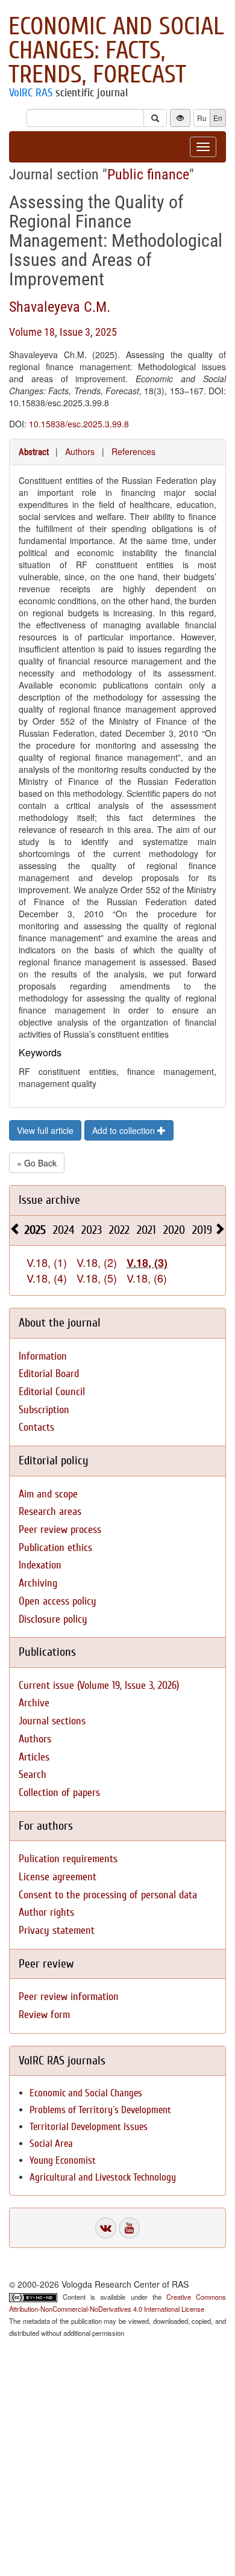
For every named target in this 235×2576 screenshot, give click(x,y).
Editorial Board (49, 1374)
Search (33, 1775)
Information (43, 1356)
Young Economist (63, 2160)
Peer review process (60, 1530)
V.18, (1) (47, 1262)
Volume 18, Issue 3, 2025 (63, 332)
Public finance (148, 175)
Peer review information (69, 1997)
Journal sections (52, 1721)
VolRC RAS (31, 93)
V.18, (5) (97, 1278)
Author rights (46, 1912)
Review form (44, 2015)
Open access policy (58, 1601)
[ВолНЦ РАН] (106, 2228)
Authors (80, 451)
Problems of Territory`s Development (100, 2110)
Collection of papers (59, 1793)
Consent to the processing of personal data (108, 1895)
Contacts (36, 1427)
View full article (45, 1130)
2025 (35, 1230)
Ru (202, 118)
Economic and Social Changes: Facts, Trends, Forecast (116, 51)
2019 (202, 1230)
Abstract (34, 452)
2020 (174, 1230)
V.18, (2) (97, 1262)
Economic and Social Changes (86, 2093)
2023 (92, 1230)
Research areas (50, 1512)
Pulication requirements (68, 1859)
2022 (119, 1230)
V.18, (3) (147, 1263)
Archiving (38, 1583)
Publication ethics (55, 1548)
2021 (146, 1230)
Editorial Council (52, 1392)
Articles (34, 1757)
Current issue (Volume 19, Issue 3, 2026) (99, 1686)
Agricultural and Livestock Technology (103, 2177)
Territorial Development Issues (89, 2127)
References (133, 451)
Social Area (51, 2144)
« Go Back (37, 1163)
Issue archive (49, 1200)
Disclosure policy (53, 1619)
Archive (34, 1703)
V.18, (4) (47, 1278)
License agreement (58, 1877)
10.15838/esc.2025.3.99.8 (79, 424)
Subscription (44, 1410)
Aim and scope (48, 1494)
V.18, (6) (147, 1278)
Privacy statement (57, 1930)
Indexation (40, 1565)
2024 (64, 1230)
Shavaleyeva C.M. (60, 307)
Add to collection (125, 1130)
